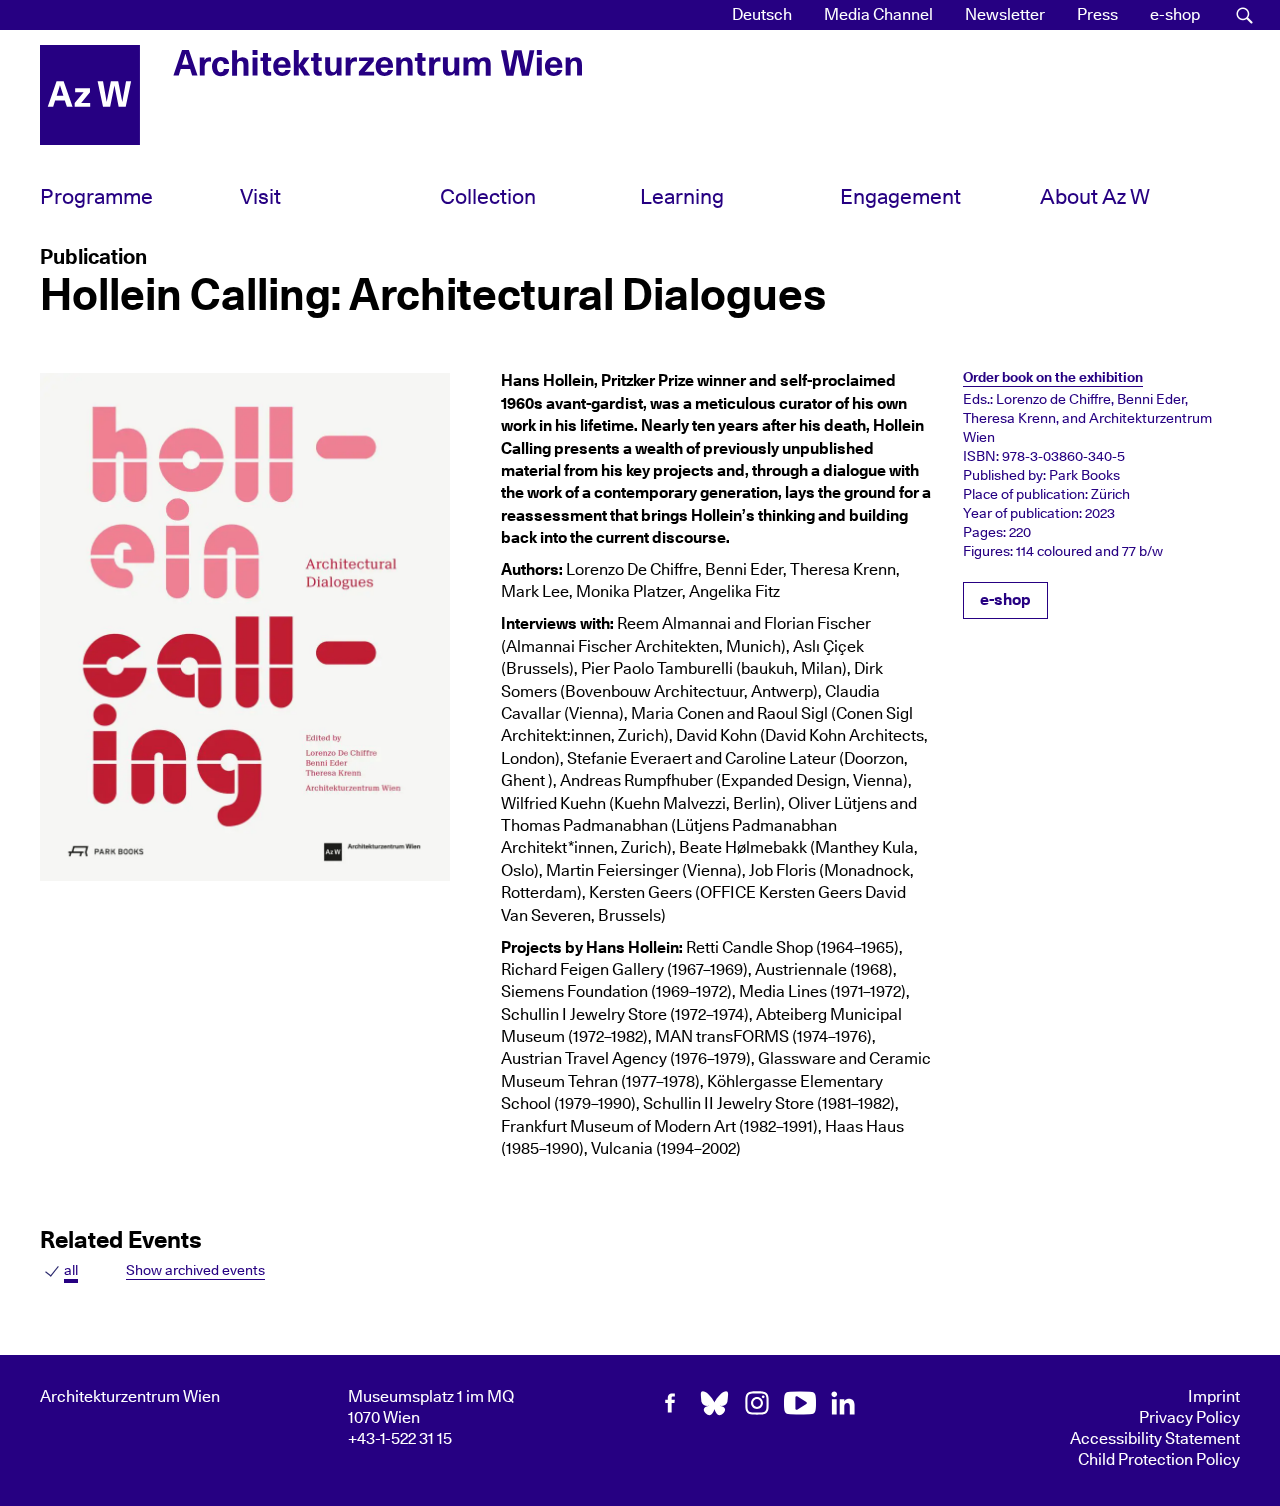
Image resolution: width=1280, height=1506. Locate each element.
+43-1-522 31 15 (400, 1439)
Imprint (1214, 1397)
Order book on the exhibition (1053, 378)
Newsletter (1005, 15)
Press (1097, 15)
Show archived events (195, 1270)
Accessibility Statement (1155, 1439)
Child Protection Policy (1159, 1460)
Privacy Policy (1189, 1418)
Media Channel (878, 15)
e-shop (1175, 15)
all (71, 1270)
